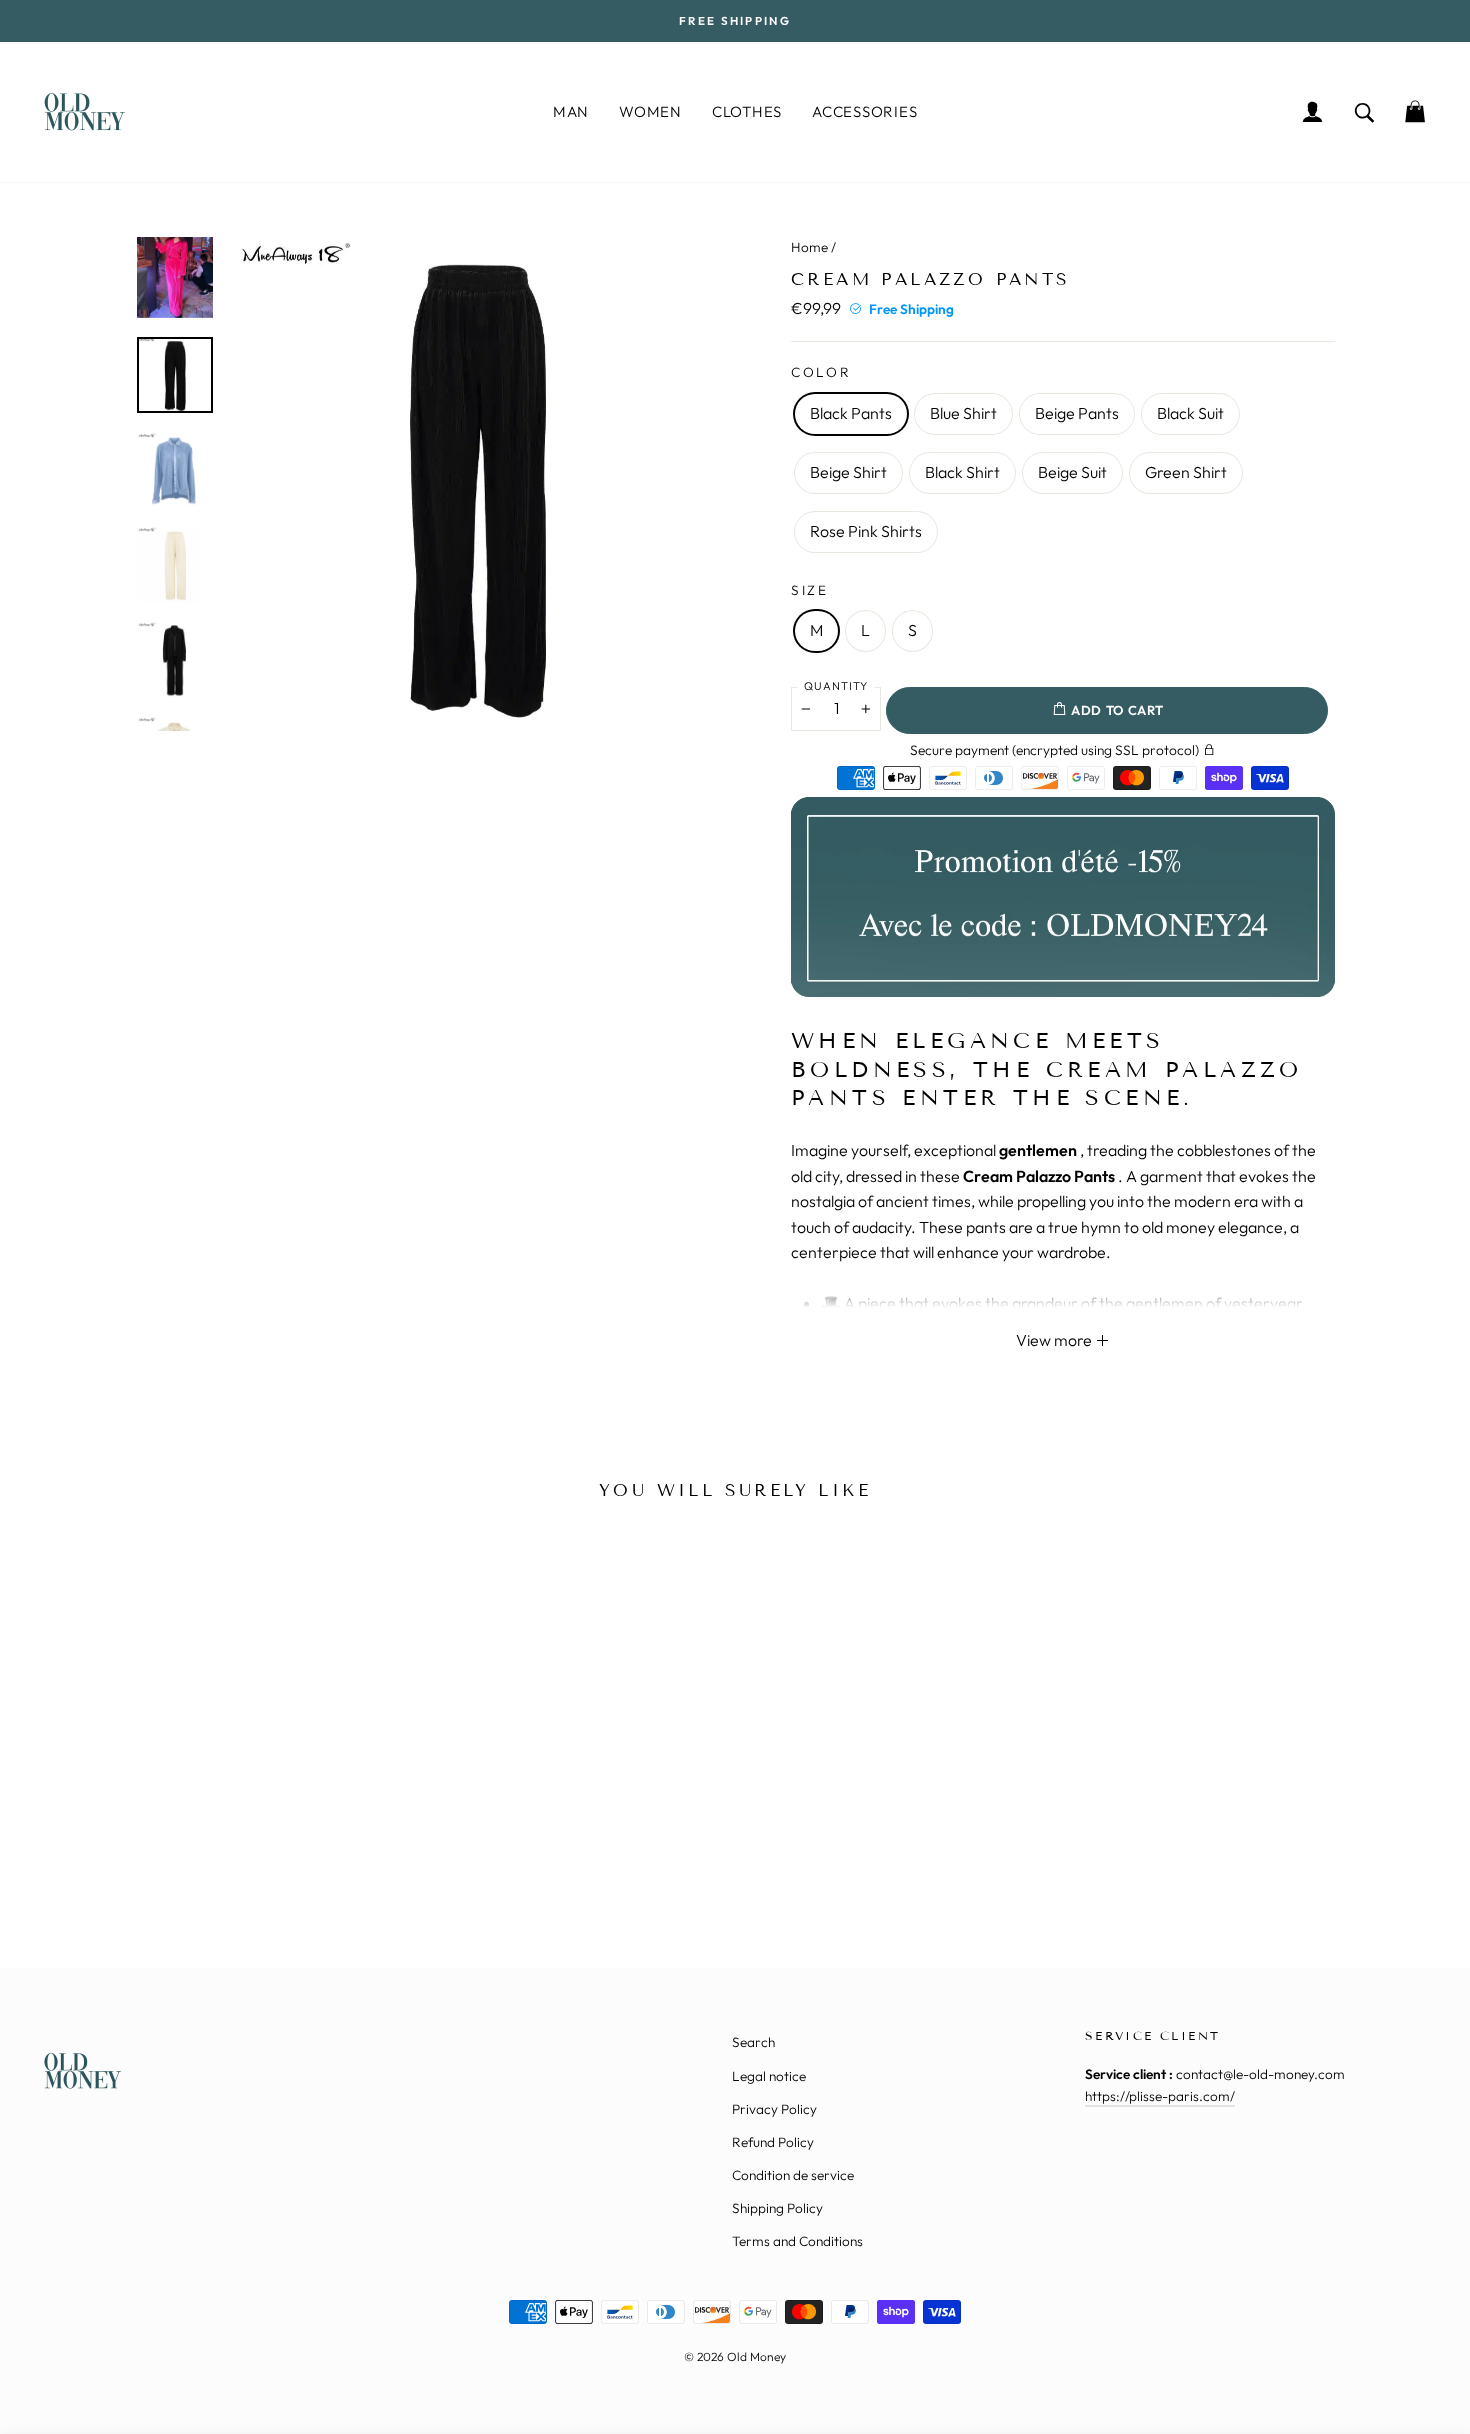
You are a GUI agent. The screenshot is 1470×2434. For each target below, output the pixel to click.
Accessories (864, 111)
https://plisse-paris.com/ (1160, 2096)
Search (753, 2042)
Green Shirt (1186, 472)
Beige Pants (1077, 413)
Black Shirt (962, 472)
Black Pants (851, 413)
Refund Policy (773, 2142)
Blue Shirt (963, 413)
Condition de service (793, 2175)
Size (810, 590)
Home (809, 247)
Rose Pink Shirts (866, 531)
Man (571, 111)
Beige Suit (1072, 472)
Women (650, 111)
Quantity (836, 686)
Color (821, 372)
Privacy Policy (774, 2109)
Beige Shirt (848, 472)
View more (1055, 1340)
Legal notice (769, 2076)
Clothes (747, 111)
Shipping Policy (777, 2208)
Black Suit (1190, 413)
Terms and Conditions (797, 2241)
